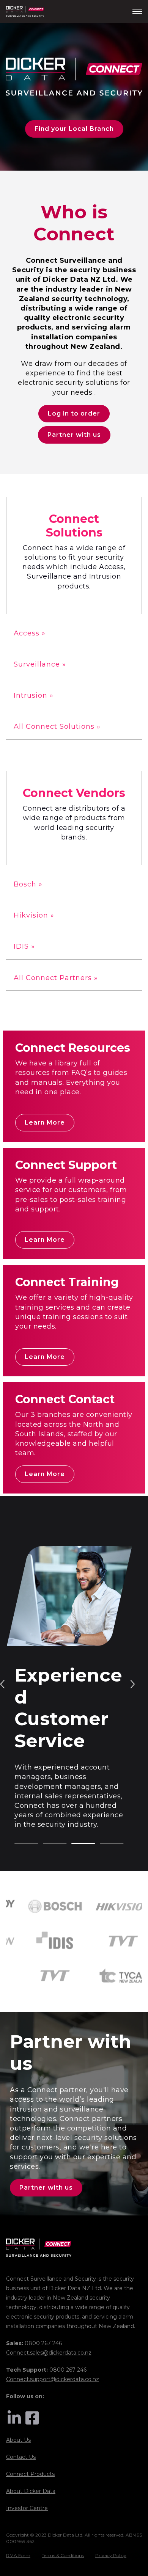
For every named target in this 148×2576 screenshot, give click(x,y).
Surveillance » (40, 664)
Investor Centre (27, 2508)
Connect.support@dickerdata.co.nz (53, 2379)
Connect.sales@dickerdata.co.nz (49, 2353)
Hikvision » (34, 915)
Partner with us (74, 435)
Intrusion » (34, 695)
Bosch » (28, 884)
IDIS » (24, 946)
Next (132, 1683)
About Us (18, 2440)
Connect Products (30, 2474)
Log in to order (74, 413)
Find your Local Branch (74, 129)
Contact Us (21, 2457)
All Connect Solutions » (57, 726)
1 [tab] (18, 1844)
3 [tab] (75, 1844)
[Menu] (137, 11)
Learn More (45, 1122)
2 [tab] (47, 1844)
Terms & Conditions (63, 2555)
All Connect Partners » (56, 978)
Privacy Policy (111, 2555)
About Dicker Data (31, 2491)
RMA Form (18, 2555)
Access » (30, 633)
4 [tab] (104, 1844)
